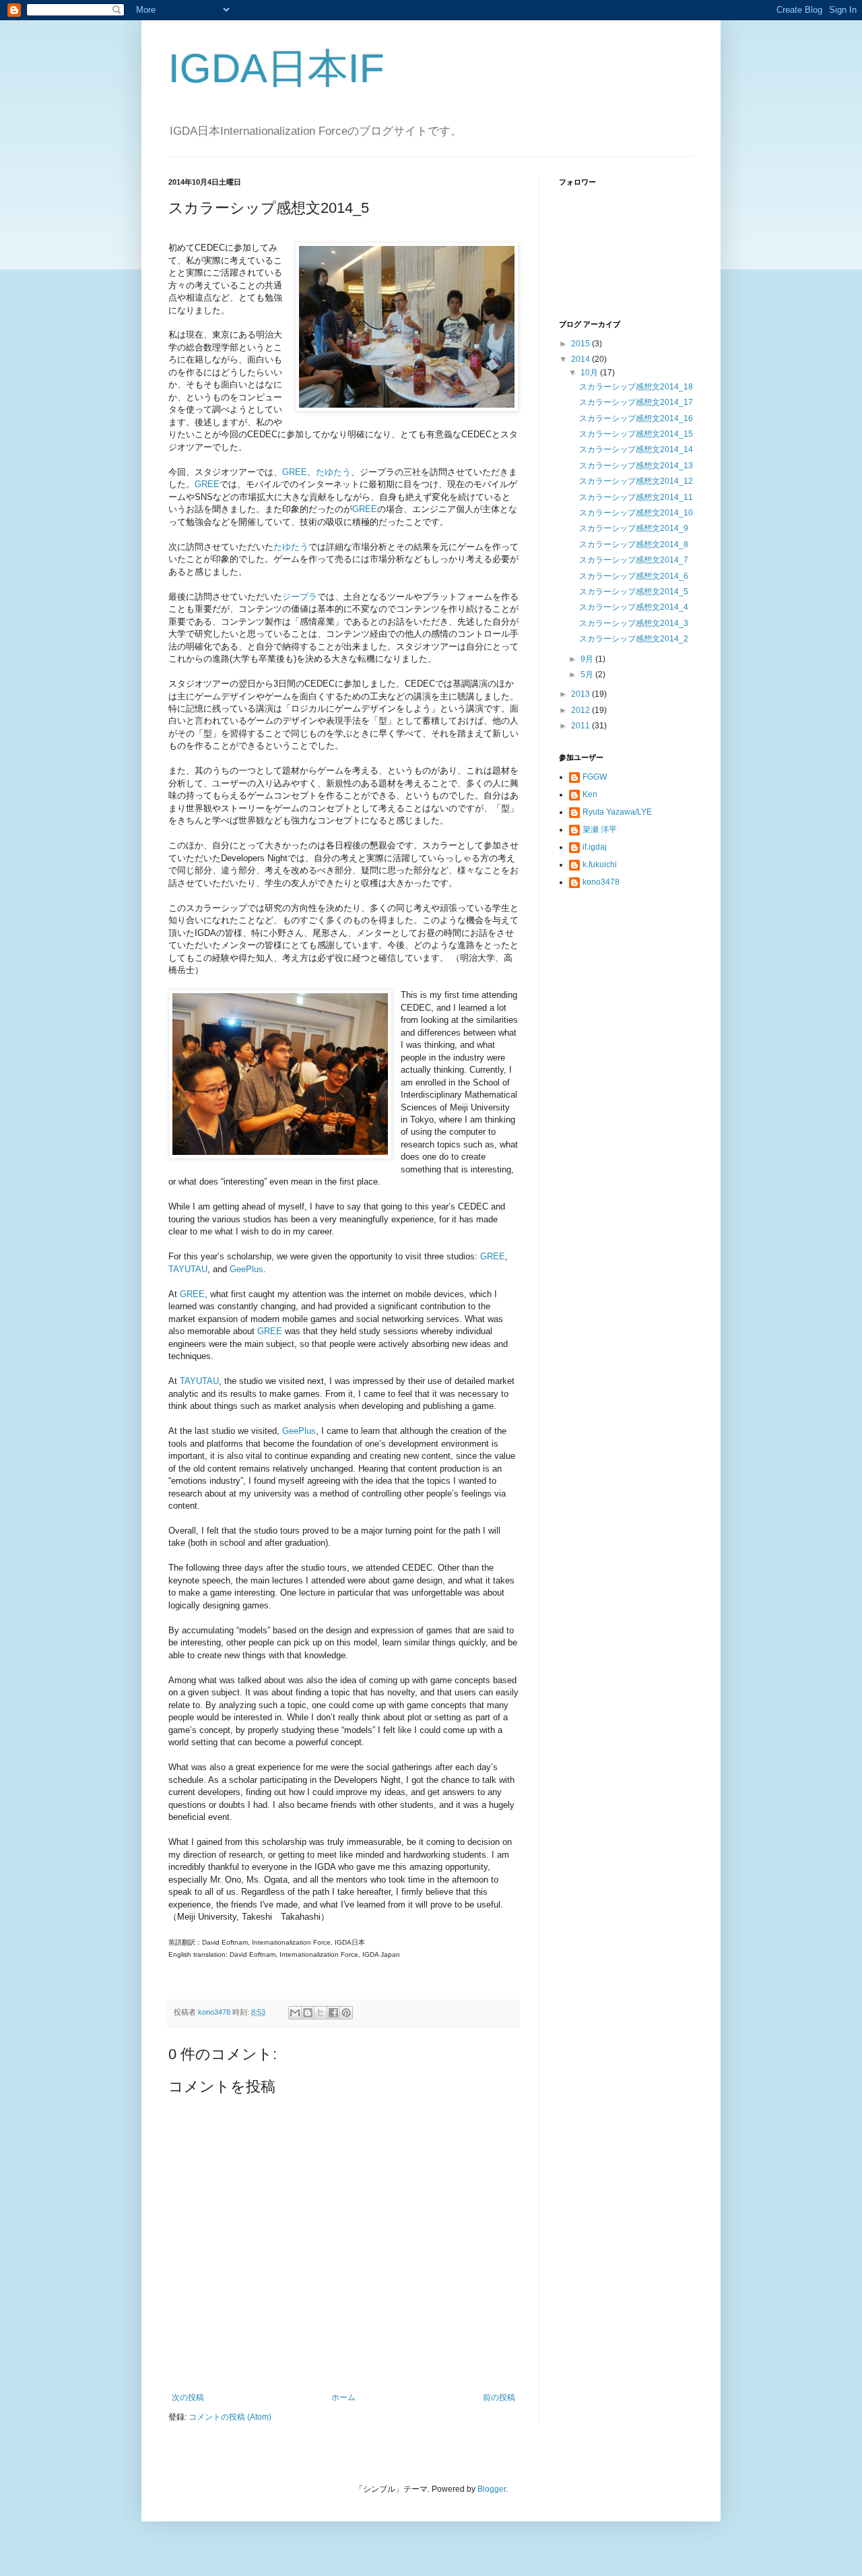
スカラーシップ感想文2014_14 (636, 449)
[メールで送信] (295, 2013)
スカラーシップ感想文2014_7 (634, 560)
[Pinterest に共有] (346, 2013)
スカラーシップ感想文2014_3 (634, 623)
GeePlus (246, 1269)
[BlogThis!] (308, 2013)
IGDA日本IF (276, 68)
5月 (588, 674)
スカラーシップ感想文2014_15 (636, 434)
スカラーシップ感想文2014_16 (636, 418)
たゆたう (333, 472)
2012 (582, 710)
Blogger (492, 2489)
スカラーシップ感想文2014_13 (636, 466)
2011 (582, 726)
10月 (590, 373)
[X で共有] (321, 2013)
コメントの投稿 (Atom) (230, 2417)
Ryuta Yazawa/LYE (617, 812)
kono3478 (601, 882)
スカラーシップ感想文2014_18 (636, 387)
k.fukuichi (600, 865)
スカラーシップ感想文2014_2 (634, 639)
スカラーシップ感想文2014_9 (634, 528)
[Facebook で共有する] (333, 2013)
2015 (582, 344)
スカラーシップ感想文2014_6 (634, 576)
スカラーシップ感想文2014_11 (636, 497)
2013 (582, 694)
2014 (582, 359)
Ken (590, 794)
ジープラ (300, 597)
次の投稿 (188, 2397)
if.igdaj (595, 847)
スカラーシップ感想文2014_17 (636, 402)
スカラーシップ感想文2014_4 (634, 607)
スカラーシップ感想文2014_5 (634, 592)
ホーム (343, 2397)
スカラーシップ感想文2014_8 (634, 544)
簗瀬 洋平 (600, 829)
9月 (588, 659)
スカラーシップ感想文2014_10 (636, 513)
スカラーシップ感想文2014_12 (636, 481)
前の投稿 (499, 2397)
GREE (295, 472)
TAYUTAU (188, 1269)
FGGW (595, 777)
